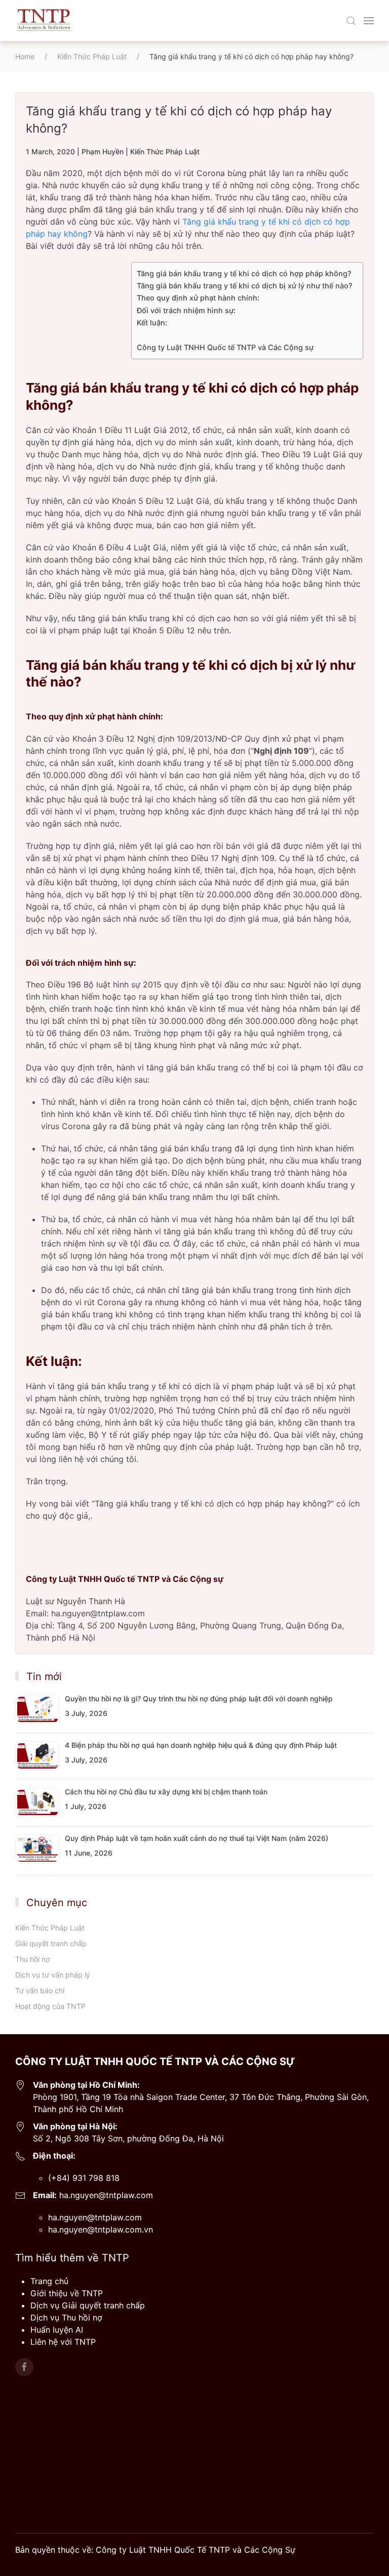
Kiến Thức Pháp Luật (165, 152)
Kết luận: (152, 323)
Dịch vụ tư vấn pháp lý (53, 1975)
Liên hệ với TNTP (63, 2342)
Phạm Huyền (103, 152)
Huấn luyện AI (57, 2330)
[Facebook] (24, 2367)
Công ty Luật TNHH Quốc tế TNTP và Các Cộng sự (225, 347)
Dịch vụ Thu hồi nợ (66, 2317)
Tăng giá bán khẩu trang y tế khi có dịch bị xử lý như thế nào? (245, 286)
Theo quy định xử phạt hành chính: (198, 298)
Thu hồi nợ (32, 1959)
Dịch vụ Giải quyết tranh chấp (88, 2305)
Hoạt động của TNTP (50, 2006)
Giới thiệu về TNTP (67, 2293)
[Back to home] (43, 20)
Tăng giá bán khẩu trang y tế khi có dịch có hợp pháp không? (244, 273)
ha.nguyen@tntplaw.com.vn (101, 2229)
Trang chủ (49, 2281)
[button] (351, 21)
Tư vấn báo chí (40, 1990)
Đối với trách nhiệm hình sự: (186, 310)
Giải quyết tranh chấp (51, 1943)
